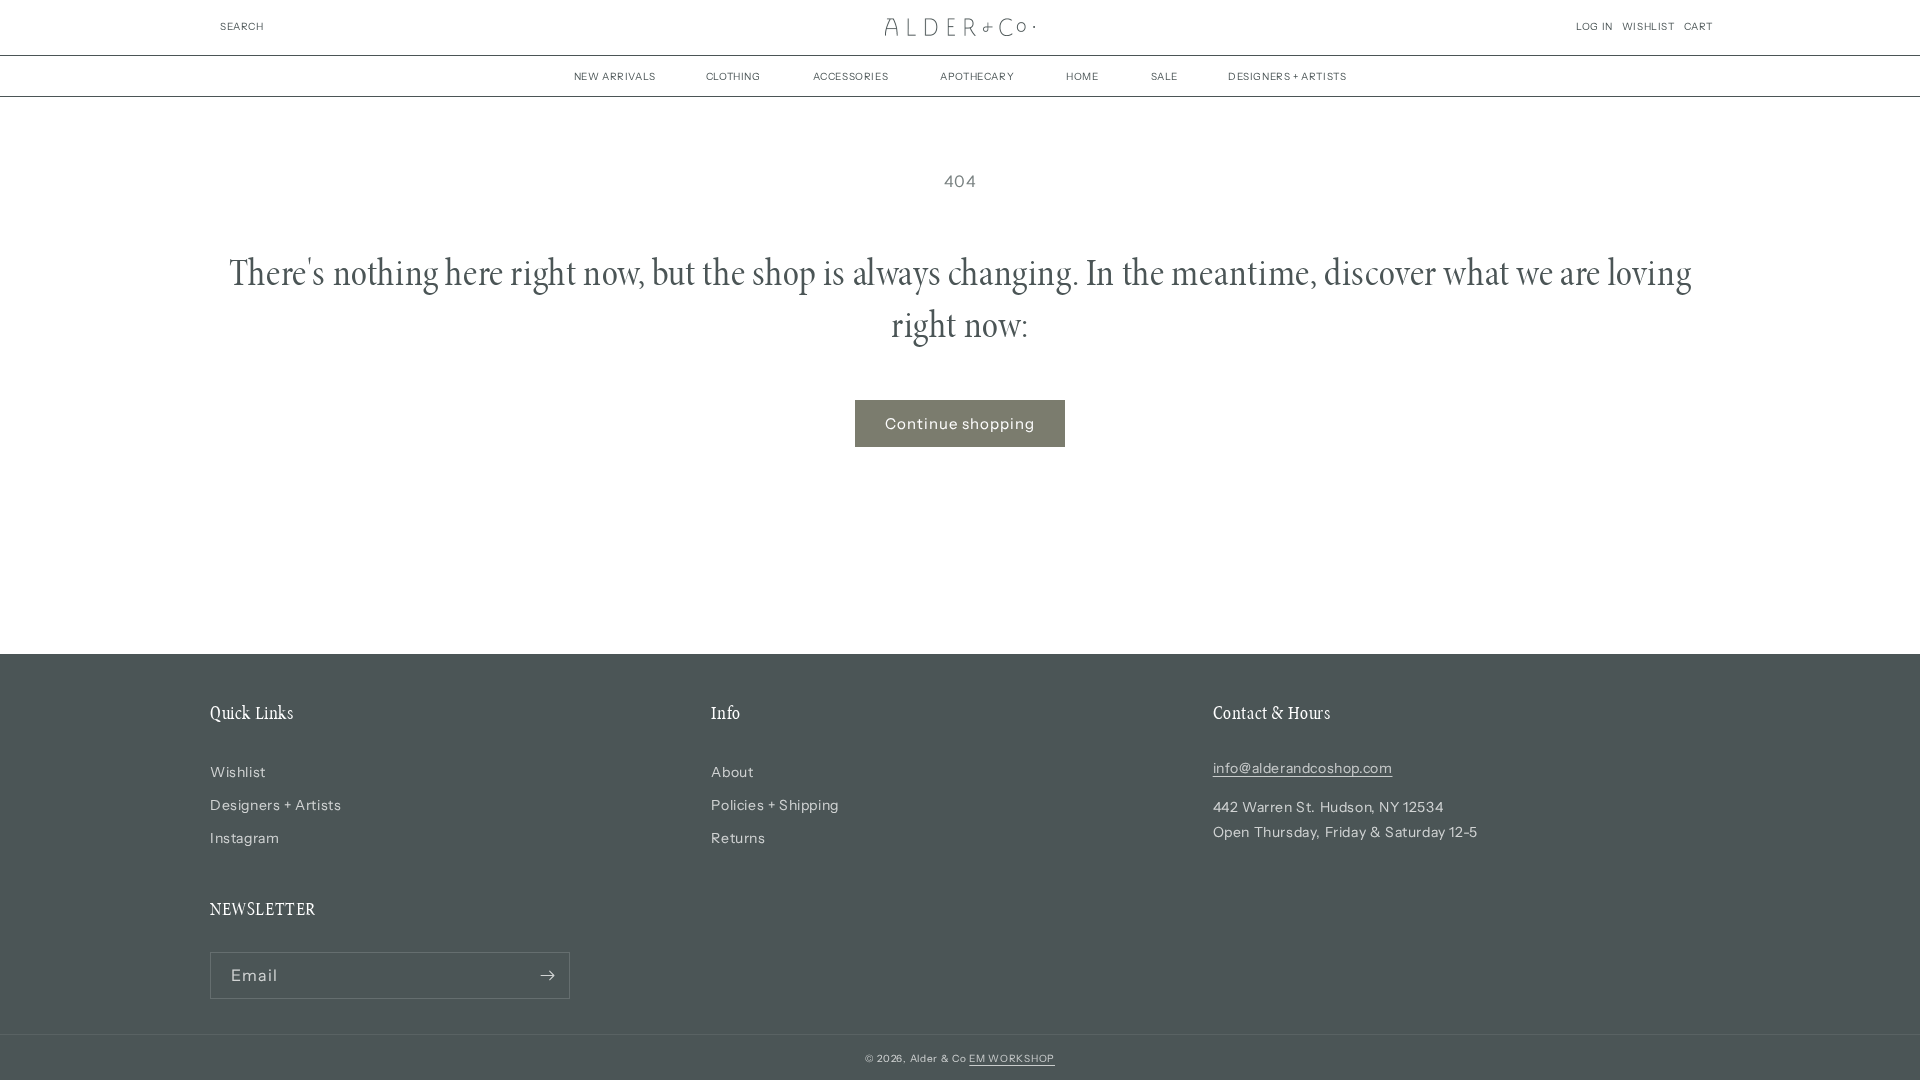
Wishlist (238, 772)
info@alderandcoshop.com (1303, 768)
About (732, 772)
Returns (738, 838)
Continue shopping (960, 423)
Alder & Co (938, 1058)
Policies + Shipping (774, 805)
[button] (242, 27)
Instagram (244, 838)
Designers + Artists (275, 805)
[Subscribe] (547, 975)
